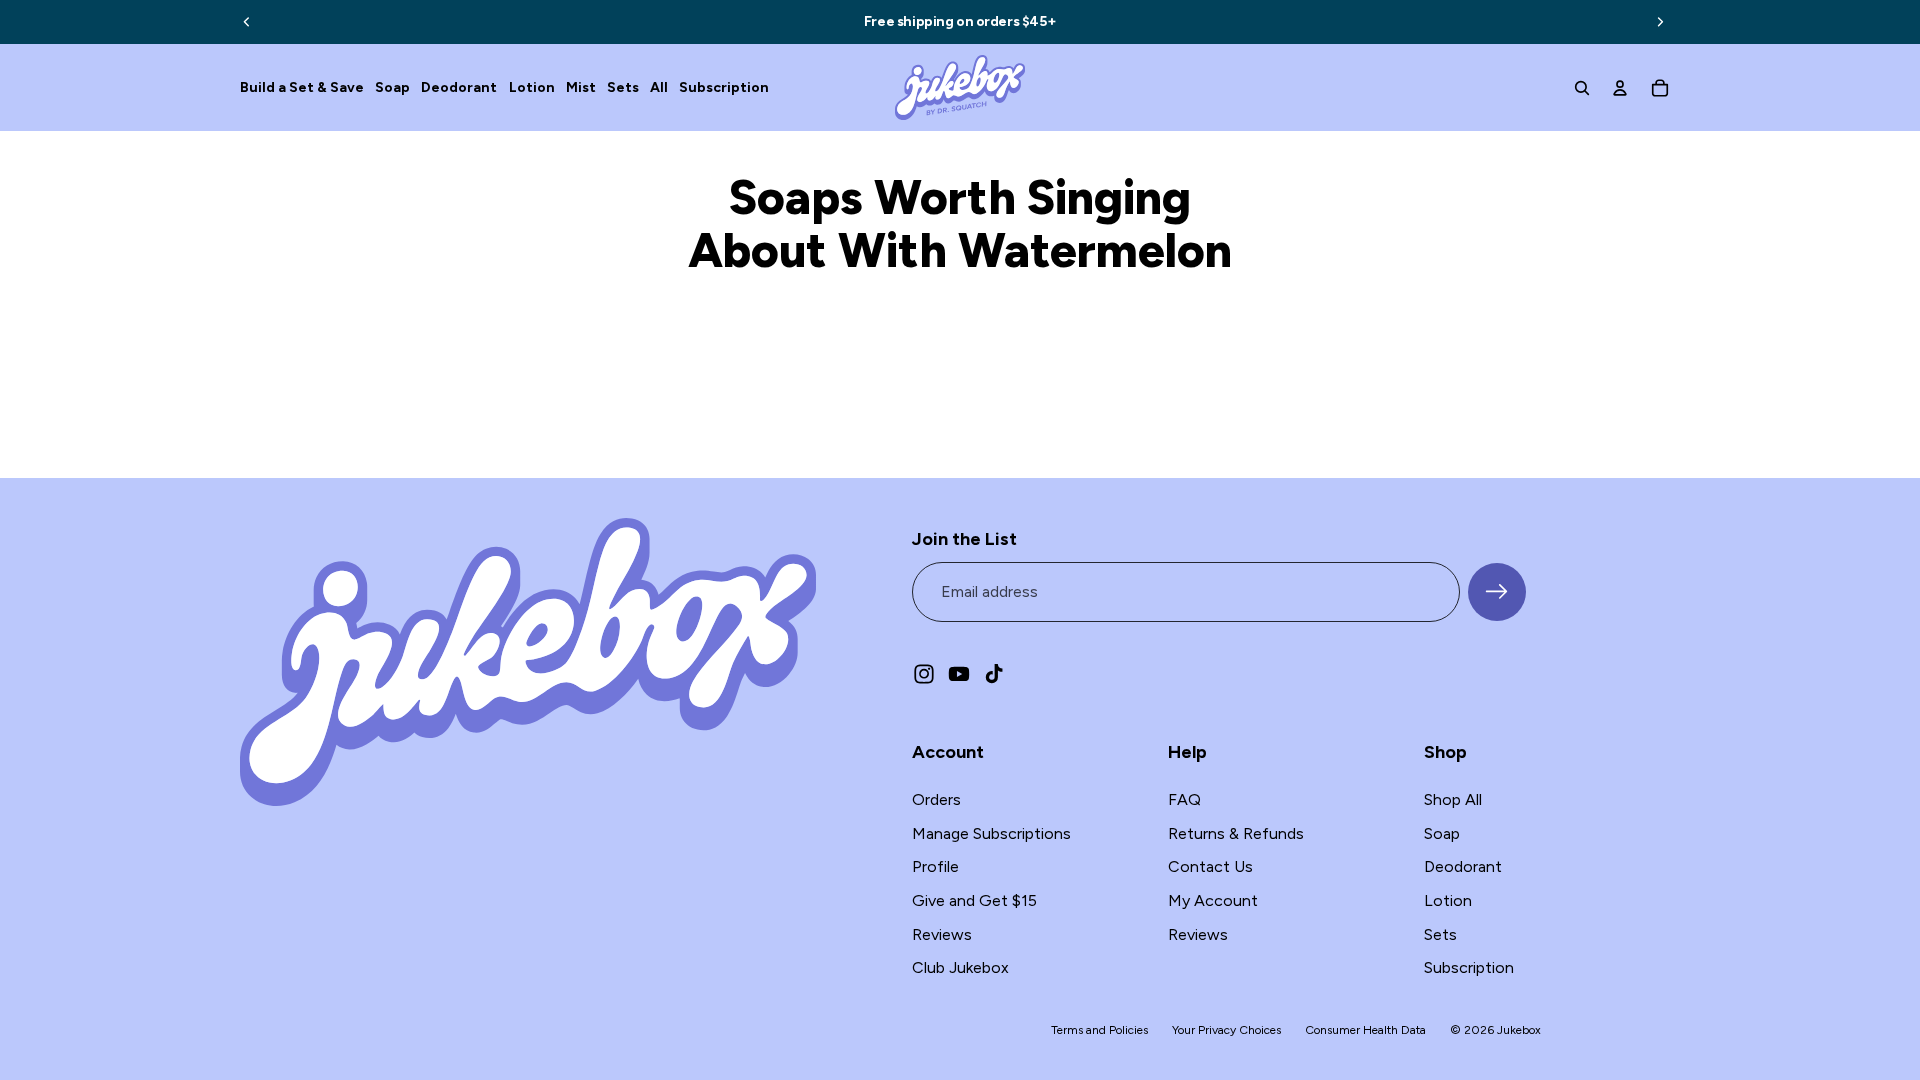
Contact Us (1210, 866)
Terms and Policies (1099, 1030)
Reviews (942, 934)
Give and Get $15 (974, 900)
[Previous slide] (247, 22)
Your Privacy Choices (1226, 1030)
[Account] (1620, 88)
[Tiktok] (994, 674)
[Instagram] (924, 674)
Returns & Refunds (1236, 833)
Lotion (1448, 900)
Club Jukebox (960, 967)
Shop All (1453, 799)
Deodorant (1463, 866)
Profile (935, 866)
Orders (936, 799)
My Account (1213, 900)
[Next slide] (1660, 22)
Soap (1442, 833)
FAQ (1184, 799)
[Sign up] (1497, 592)
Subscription (1469, 967)
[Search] (1582, 88)
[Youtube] (959, 674)
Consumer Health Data (1365, 1030)
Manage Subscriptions (991, 833)
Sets (1440, 934)
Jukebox (1519, 1030)
